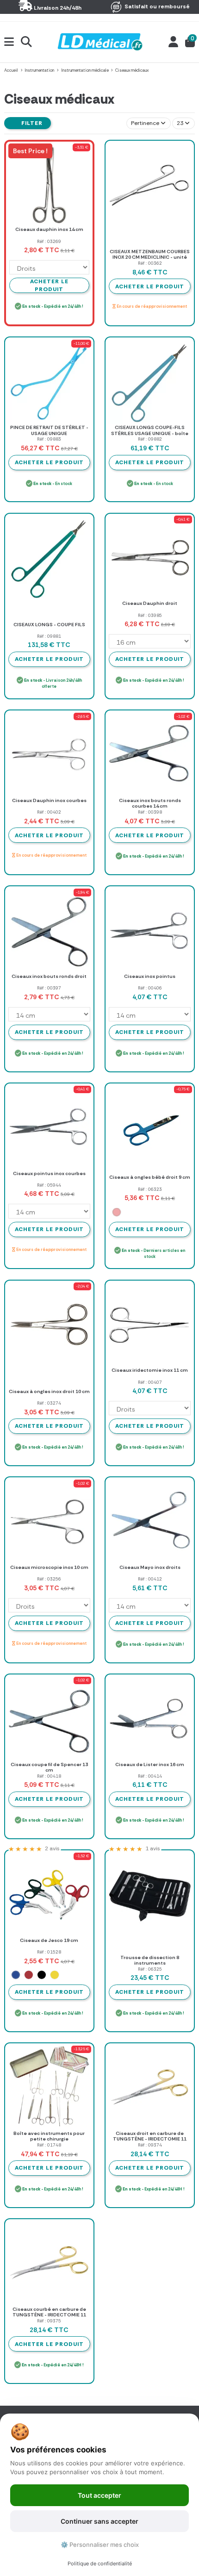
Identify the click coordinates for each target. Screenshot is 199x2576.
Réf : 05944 (49, 1185)
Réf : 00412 (150, 1579)
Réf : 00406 (150, 988)
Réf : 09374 (150, 2145)
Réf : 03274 (49, 1403)
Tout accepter (99, 2495)
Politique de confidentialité (100, 2564)
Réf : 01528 (49, 1952)
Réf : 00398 (150, 812)
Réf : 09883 (49, 439)
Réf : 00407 (150, 1382)
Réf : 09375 (49, 2321)
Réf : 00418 (49, 1776)
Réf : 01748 (49, 2145)
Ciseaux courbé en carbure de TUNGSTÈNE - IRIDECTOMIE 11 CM (49, 2315)
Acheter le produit (150, 286)
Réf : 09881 (49, 636)
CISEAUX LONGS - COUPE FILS (49, 625)
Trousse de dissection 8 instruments (150, 1960)
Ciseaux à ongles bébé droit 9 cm (150, 1177)
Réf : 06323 (150, 1189)
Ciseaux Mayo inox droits (150, 1567)
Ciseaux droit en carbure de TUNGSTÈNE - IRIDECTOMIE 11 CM (150, 2139)
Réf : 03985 (150, 615)
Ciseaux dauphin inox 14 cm (49, 229)
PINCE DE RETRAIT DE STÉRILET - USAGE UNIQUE (49, 430)
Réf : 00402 (49, 812)
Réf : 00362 (150, 263)
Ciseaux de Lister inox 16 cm (150, 1764)
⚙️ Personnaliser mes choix (100, 2545)
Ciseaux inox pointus (150, 976)
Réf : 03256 (49, 1579)
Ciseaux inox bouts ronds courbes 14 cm (150, 803)
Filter (31, 123)
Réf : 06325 (150, 1969)
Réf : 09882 (150, 439)
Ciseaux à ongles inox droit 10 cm (49, 1391)
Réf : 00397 (49, 988)
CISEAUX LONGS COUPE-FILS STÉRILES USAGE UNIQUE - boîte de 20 (150, 433)
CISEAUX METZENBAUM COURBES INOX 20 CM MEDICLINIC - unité (150, 255)
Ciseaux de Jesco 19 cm (49, 1940)
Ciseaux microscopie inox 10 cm (49, 1567)
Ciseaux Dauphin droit (150, 603)
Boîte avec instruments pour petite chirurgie (49, 2136)
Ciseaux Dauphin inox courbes (49, 800)
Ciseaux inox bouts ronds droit (49, 976)
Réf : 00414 (150, 1776)
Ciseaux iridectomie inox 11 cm (150, 1370)
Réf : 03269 (49, 241)
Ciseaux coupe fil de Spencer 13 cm (49, 1767)
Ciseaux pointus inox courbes (49, 1173)
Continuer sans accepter (99, 2521)
